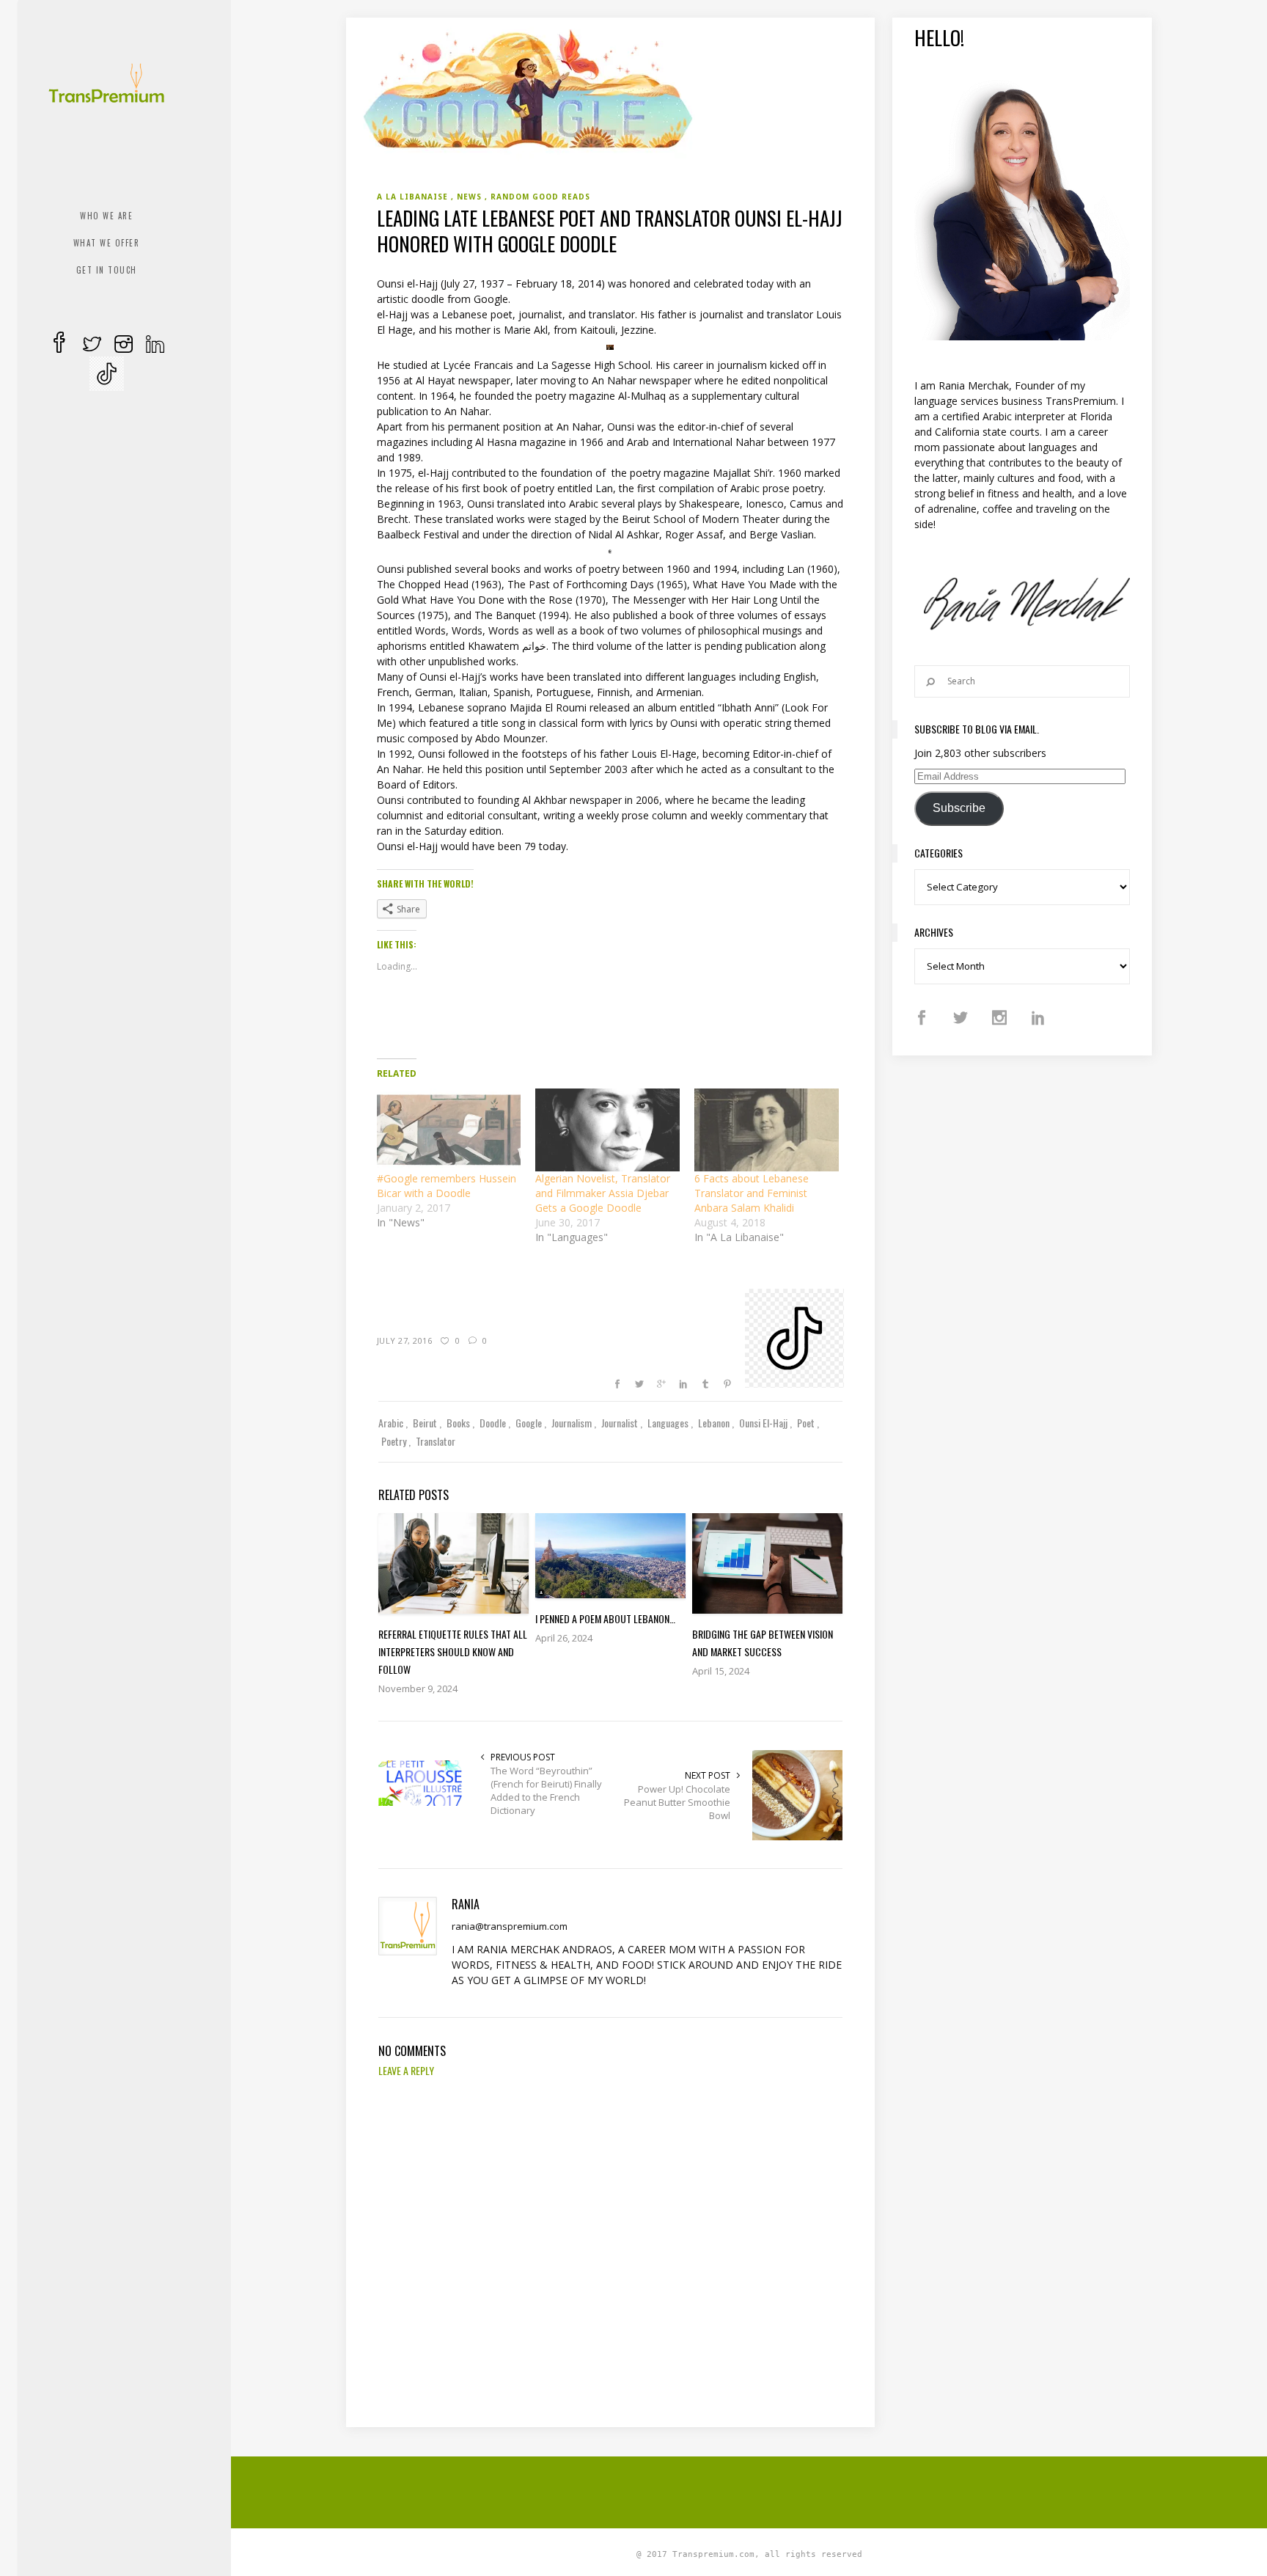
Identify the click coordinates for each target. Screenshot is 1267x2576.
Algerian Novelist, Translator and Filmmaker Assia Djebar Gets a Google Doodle (603, 1193)
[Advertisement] (749, 2490)
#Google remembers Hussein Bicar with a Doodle (447, 1186)
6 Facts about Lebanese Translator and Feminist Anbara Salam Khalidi (752, 1193)
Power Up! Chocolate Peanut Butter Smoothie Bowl (677, 1802)
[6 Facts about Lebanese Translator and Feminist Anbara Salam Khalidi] (767, 1130)
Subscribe (959, 808)
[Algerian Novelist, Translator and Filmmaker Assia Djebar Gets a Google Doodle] (607, 1130)
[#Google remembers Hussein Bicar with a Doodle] (449, 1130)
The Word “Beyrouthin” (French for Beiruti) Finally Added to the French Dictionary (546, 1790)
